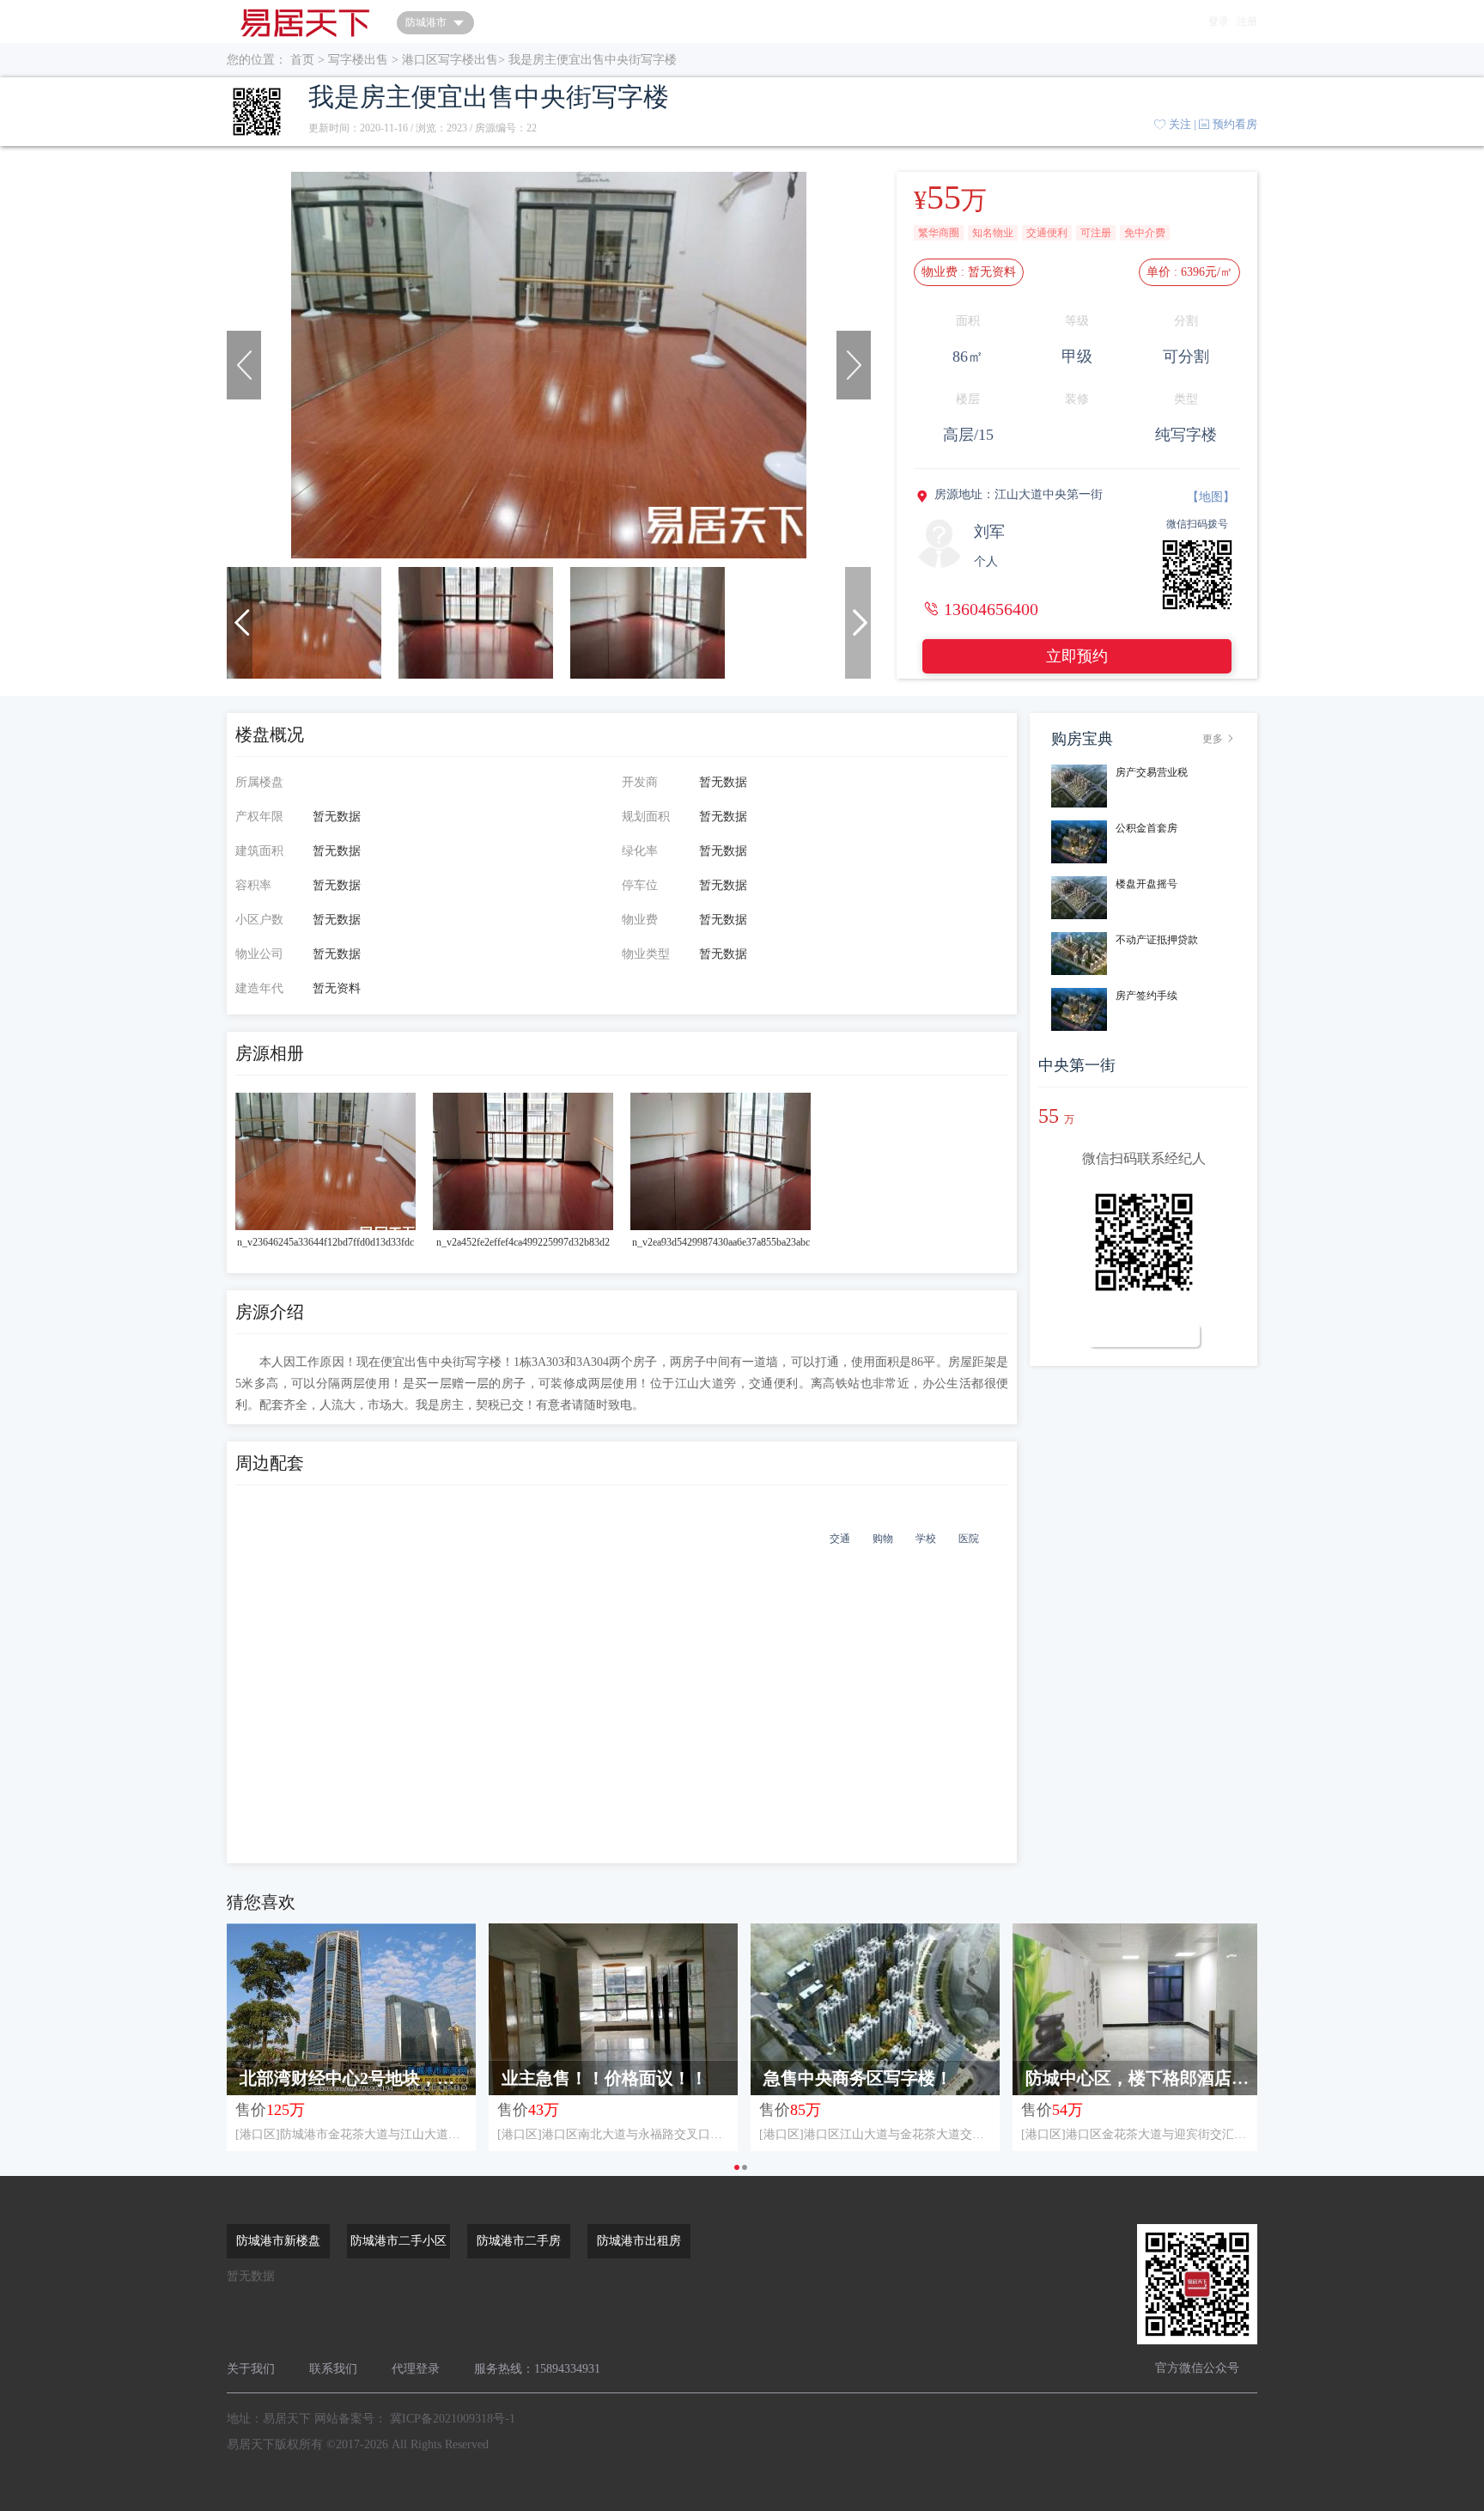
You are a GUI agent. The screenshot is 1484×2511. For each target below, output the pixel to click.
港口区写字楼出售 (450, 60)
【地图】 (1211, 497)
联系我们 (333, 2369)
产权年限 (259, 817)
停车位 (640, 885)
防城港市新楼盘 (278, 2241)
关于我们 (251, 2369)
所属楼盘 (259, 782)
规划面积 (646, 817)
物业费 (640, 920)
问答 (611, 21)
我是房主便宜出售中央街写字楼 (593, 60)
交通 (840, 1539)
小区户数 (259, 920)
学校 (926, 1539)
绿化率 (640, 851)
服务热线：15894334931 (537, 2369)
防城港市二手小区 (398, 2241)
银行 (797, 1539)
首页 (512, 21)
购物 (883, 1539)
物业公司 (259, 954)
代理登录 (416, 2369)
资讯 (661, 21)
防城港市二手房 (519, 2241)
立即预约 (1077, 656)
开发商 (640, 782)
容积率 (253, 885)
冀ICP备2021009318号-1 (453, 2419)
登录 (1219, 21)
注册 (1247, 21)
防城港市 (426, 22)
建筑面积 (259, 851)
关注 (1180, 124)
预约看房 (1235, 124)
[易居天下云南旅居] (305, 21)
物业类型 (646, 954)
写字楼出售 (358, 60)
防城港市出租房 (639, 2241)
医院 (969, 1539)
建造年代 (259, 988)
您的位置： (257, 60)
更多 (1219, 739)
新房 (562, 21)
